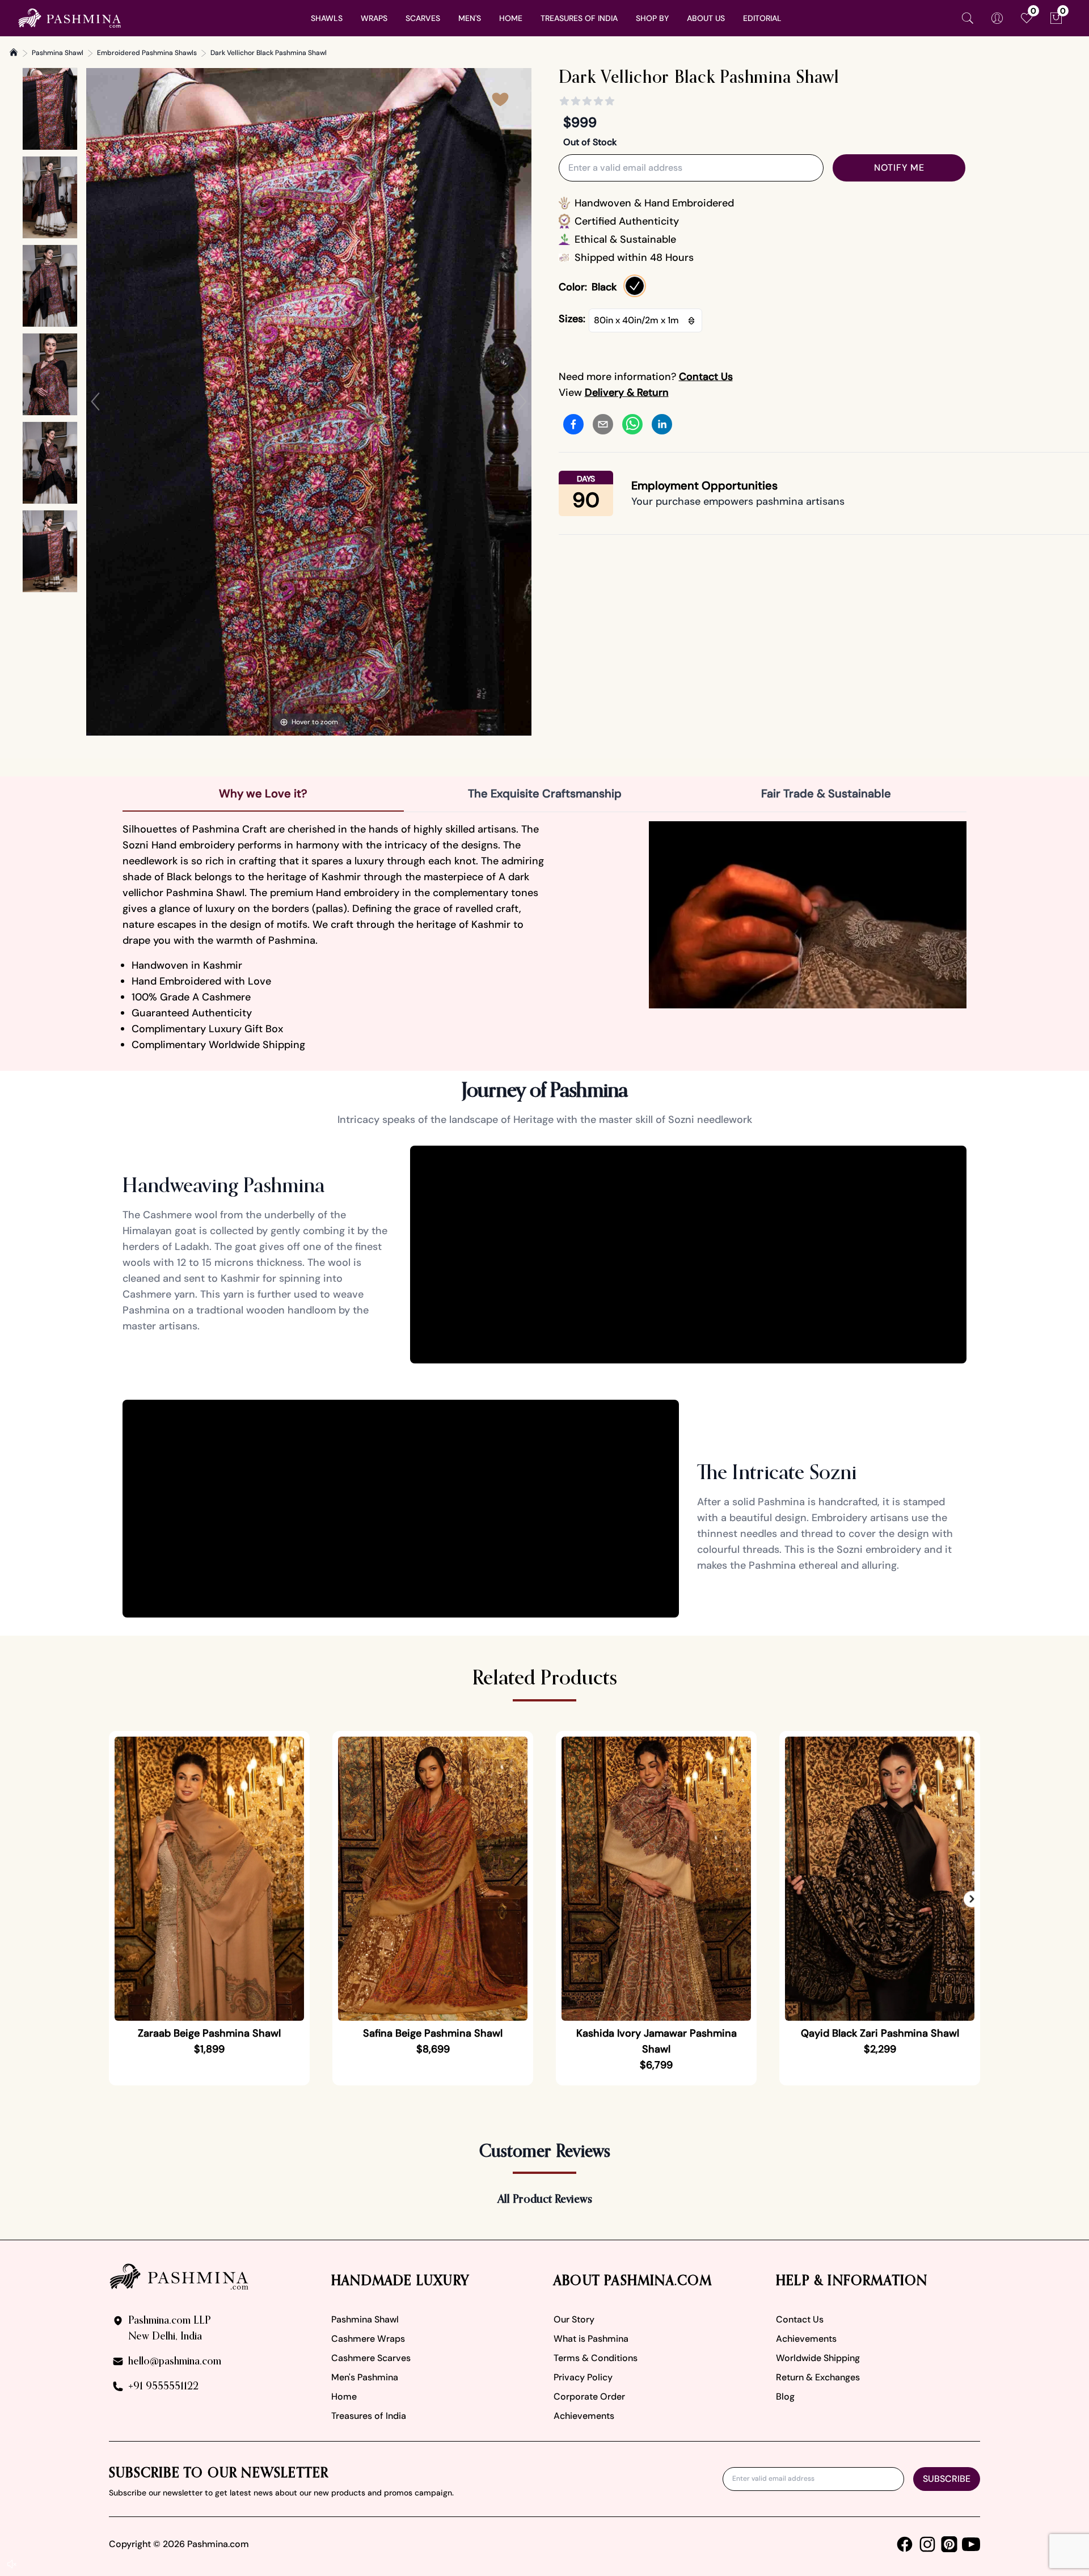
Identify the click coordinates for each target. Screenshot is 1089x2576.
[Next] (522, 402)
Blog (785, 2396)
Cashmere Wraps (368, 2339)
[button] (972, 1899)
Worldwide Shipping (818, 2358)
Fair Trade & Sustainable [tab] (826, 793)
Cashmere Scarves (371, 2358)
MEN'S (470, 18)
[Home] (14, 52)
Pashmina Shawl (58, 53)
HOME (511, 18)
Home (344, 2396)
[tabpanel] (544, 937)
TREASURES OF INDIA (579, 18)
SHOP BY (652, 18)
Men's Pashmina (365, 2377)
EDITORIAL (762, 18)
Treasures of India (369, 2416)
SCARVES (423, 18)
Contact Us (800, 2319)
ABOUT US (706, 18)
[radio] (635, 286)
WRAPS (374, 18)
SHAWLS (327, 18)
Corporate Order (589, 2396)
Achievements (584, 2416)
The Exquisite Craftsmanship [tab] (545, 793)
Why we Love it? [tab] (263, 793)
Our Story (574, 2319)
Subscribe (947, 2479)
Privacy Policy (583, 2377)
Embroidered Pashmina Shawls (147, 53)
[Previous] (95, 402)
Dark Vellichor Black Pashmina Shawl (269, 53)
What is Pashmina (591, 2339)
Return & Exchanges (818, 2377)
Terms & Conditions (596, 2358)
